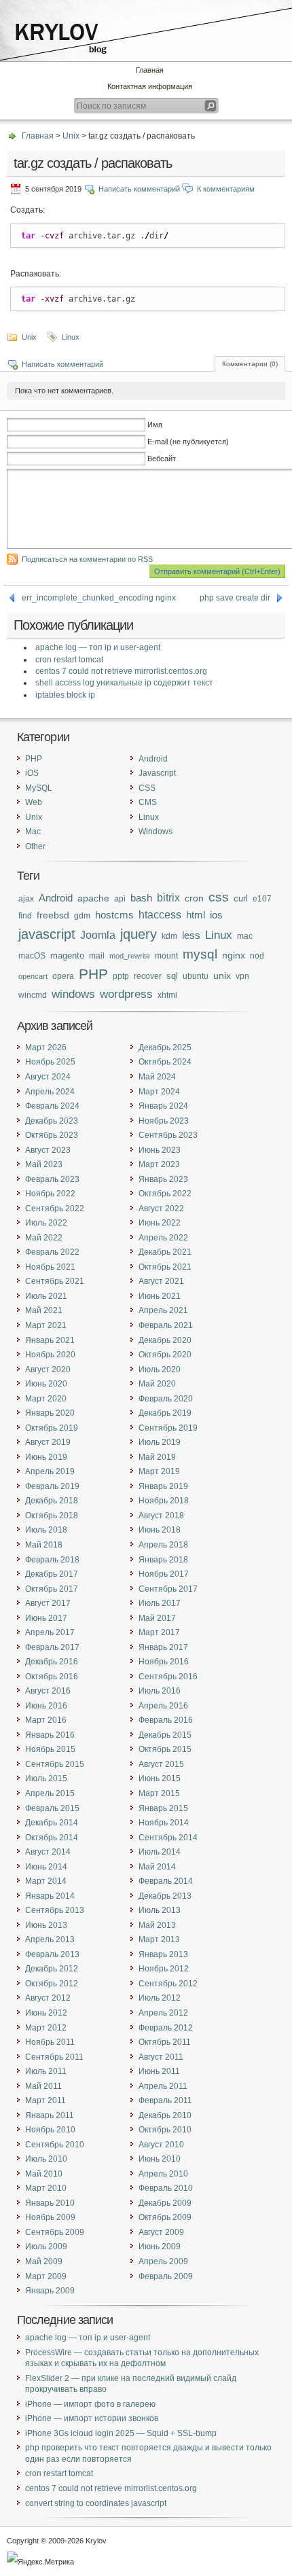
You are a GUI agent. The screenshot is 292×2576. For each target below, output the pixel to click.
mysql (200, 954)
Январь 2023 (163, 1179)
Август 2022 (161, 1209)
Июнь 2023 (160, 1150)
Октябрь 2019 (52, 1428)
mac (245, 936)
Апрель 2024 (50, 1092)
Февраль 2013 (52, 1954)
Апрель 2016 (163, 1706)
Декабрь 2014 (52, 1823)
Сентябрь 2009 (55, 2232)
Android (153, 759)
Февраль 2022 (52, 1252)
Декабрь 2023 (52, 1121)
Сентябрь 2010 (55, 2145)
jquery (139, 934)
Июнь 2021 (160, 1296)
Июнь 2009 (160, 2247)
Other (35, 846)
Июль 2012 (160, 1998)
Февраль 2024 (52, 1106)
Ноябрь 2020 (50, 1355)
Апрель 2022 (163, 1238)
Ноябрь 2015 (50, 1749)
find (25, 915)
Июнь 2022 (160, 1223)
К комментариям (226, 189)
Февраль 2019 (52, 1486)
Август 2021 (161, 1281)
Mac (33, 831)
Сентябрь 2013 (55, 1910)
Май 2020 (157, 1384)
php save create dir (235, 598)
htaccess (160, 915)
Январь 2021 (50, 1340)
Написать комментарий (139, 189)
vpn (242, 976)
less (191, 935)
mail (97, 955)
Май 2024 (157, 1077)
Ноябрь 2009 (50, 2217)
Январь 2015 (163, 1808)
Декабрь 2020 (165, 1340)
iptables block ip (65, 695)
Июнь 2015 (160, 1778)
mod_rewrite (130, 956)
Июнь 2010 (160, 2159)
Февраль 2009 (166, 2276)
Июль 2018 (46, 1530)
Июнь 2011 (159, 2071)
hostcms (114, 915)
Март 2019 (159, 1471)
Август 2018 (161, 1516)
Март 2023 (159, 1164)
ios (216, 915)
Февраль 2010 (166, 2188)
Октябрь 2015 (165, 1749)
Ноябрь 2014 (164, 1823)
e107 (262, 898)
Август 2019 (48, 1442)
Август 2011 (161, 2057)
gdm (82, 915)
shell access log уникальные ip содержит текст (124, 683)
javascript (47, 934)
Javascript (157, 773)
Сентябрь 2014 (168, 1838)
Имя (155, 425)
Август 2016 (48, 1691)
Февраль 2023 (52, 1179)
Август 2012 (48, 1998)
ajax (26, 899)
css (219, 897)
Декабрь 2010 (165, 2115)
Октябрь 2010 (165, 2130)
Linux (71, 337)
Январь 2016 (50, 1735)
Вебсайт (162, 459)
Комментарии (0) (250, 364)
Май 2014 (157, 1867)
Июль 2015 (46, 1778)
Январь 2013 (163, 1954)
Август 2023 (48, 1150)
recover (148, 976)
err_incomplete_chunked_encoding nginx (99, 598)
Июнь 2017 (46, 1618)
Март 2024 (159, 1092)
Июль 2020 (160, 1370)
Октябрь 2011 (165, 2042)
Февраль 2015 (52, 1808)
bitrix (168, 898)
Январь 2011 (50, 2115)
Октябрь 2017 (52, 1589)
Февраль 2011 (165, 2100)
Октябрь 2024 (165, 1062)
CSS (147, 788)
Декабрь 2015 (165, 1735)
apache (93, 898)
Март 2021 (46, 1325)
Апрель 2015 (50, 1793)
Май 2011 (43, 2086)
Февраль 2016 (166, 1720)
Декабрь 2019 (165, 1413)
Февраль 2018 (52, 1560)
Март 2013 (159, 1939)
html (196, 915)
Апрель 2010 (163, 2174)
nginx (234, 955)
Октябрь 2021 (165, 1267)
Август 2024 (48, 1077)
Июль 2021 (46, 1296)
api (120, 898)
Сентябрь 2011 (54, 2057)
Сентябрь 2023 (168, 1135)
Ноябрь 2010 (50, 2130)
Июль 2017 (160, 1603)
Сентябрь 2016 (168, 1677)
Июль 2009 (46, 2247)
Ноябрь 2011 (50, 2042)
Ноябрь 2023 (164, 1121)
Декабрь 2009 (165, 2203)
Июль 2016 (160, 1691)
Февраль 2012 (166, 2028)
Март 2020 (46, 1399)
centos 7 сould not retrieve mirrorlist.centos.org (121, 671)
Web (34, 802)
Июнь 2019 (46, 1457)
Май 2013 (157, 1925)
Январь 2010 (50, 2203)
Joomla (98, 935)
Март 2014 (46, 1881)
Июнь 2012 (46, 2013)
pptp (121, 976)
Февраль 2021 (166, 1325)
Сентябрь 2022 (55, 1209)
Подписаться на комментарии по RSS (87, 559)
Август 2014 (48, 1852)
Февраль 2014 (166, 1881)
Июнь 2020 (46, 1384)
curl (241, 898)
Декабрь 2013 (165, 1896)
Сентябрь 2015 (55, 1764)
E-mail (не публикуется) (188, 442)
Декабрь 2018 (52, 1501)
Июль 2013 (160, 1910)
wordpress (126, 994)
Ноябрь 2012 (164, 1969)
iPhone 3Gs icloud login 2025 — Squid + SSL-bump (121, 2433)
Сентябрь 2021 (55, 1281)
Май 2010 (44, 2174)
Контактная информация (150, 86)
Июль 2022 (46, 1223)
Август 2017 (48, 1603)
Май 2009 (44, 2261)
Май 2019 (157, 1457)
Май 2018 (44, 1545)
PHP (34, 759)
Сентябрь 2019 (168, 1428)
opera (63, 976)
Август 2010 (161, 2145)
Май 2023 (44, 1164)
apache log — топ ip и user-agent (98, 647)
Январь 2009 (50, 2291)
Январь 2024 (163, 1106)
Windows (156, 831)
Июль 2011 (46, 2071)
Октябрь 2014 (52, 1838)
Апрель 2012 (163, 2013)
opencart (33, 976)
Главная (150, 70)
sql (172, 976)
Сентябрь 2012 (168, 1984)
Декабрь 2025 (165, 1048)
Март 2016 (46, 1720)
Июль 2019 (160, 1442)
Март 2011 (45, 2100)
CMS (148, 802)
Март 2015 (159, 1793)
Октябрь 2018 (52, 1516)
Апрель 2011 (163, 2086)
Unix (71, 136)
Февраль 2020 (166, 1399)
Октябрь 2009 (165, 2217)
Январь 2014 (50, 1896)
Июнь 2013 (46, 1925)
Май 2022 (44, 1238)
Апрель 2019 (50, 1471)
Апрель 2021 (163, 1310)
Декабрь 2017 (52, 1574)
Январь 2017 (163, 1647)
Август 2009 (161, 2232)
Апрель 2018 (163, 1545)
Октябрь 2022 (165, 1194)
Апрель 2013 (50, 1939)
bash (141, 898)
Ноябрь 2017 (164, 1574)
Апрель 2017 (50, 1632)
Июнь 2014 (46, 1867)
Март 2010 (46, 2188)
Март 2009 (46, 2276)
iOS (32, 773)
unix (222, 976)
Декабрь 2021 (165, 1252)
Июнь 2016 (46, 1706)
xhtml (167, 995)
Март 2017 (159, 1632)
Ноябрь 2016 (164, 1662)
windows (73, 994)
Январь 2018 (163, 1560)
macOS (32, 956)
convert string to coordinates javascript (96, 2503)
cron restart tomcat (69, 660)
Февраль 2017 (52, 1647)
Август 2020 (48, 1370)
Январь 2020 (50, 1413)
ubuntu (196, 976)
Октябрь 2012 (52, 1984)
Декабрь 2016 (52, 1662)
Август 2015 (161, 1764)
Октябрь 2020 (165, 1355)
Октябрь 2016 (52, 1677)
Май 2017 (157, 1618)
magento (67, 955)
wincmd (33, 995)
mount (166, 956)
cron (194, 898)
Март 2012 (46, 2028)
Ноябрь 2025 (50, 1062)
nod (257, 955)
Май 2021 (44, 1310)
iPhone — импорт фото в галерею (90, 2404)
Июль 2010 (46, 2159)
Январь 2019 (163, 1486)
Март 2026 (46, 1048)
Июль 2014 (160, 1852)
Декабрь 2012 (52, 1969)
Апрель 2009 (163, 2261)
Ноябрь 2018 (164, 1501)
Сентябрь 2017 (168, 1589)
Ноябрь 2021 (50, 1267)
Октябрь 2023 (52, 1135)
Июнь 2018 (160, 1530)
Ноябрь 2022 (50, 1194)
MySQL (39, 788)
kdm (169, 936)
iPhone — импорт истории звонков (92, 2418)
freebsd (53, 915)
